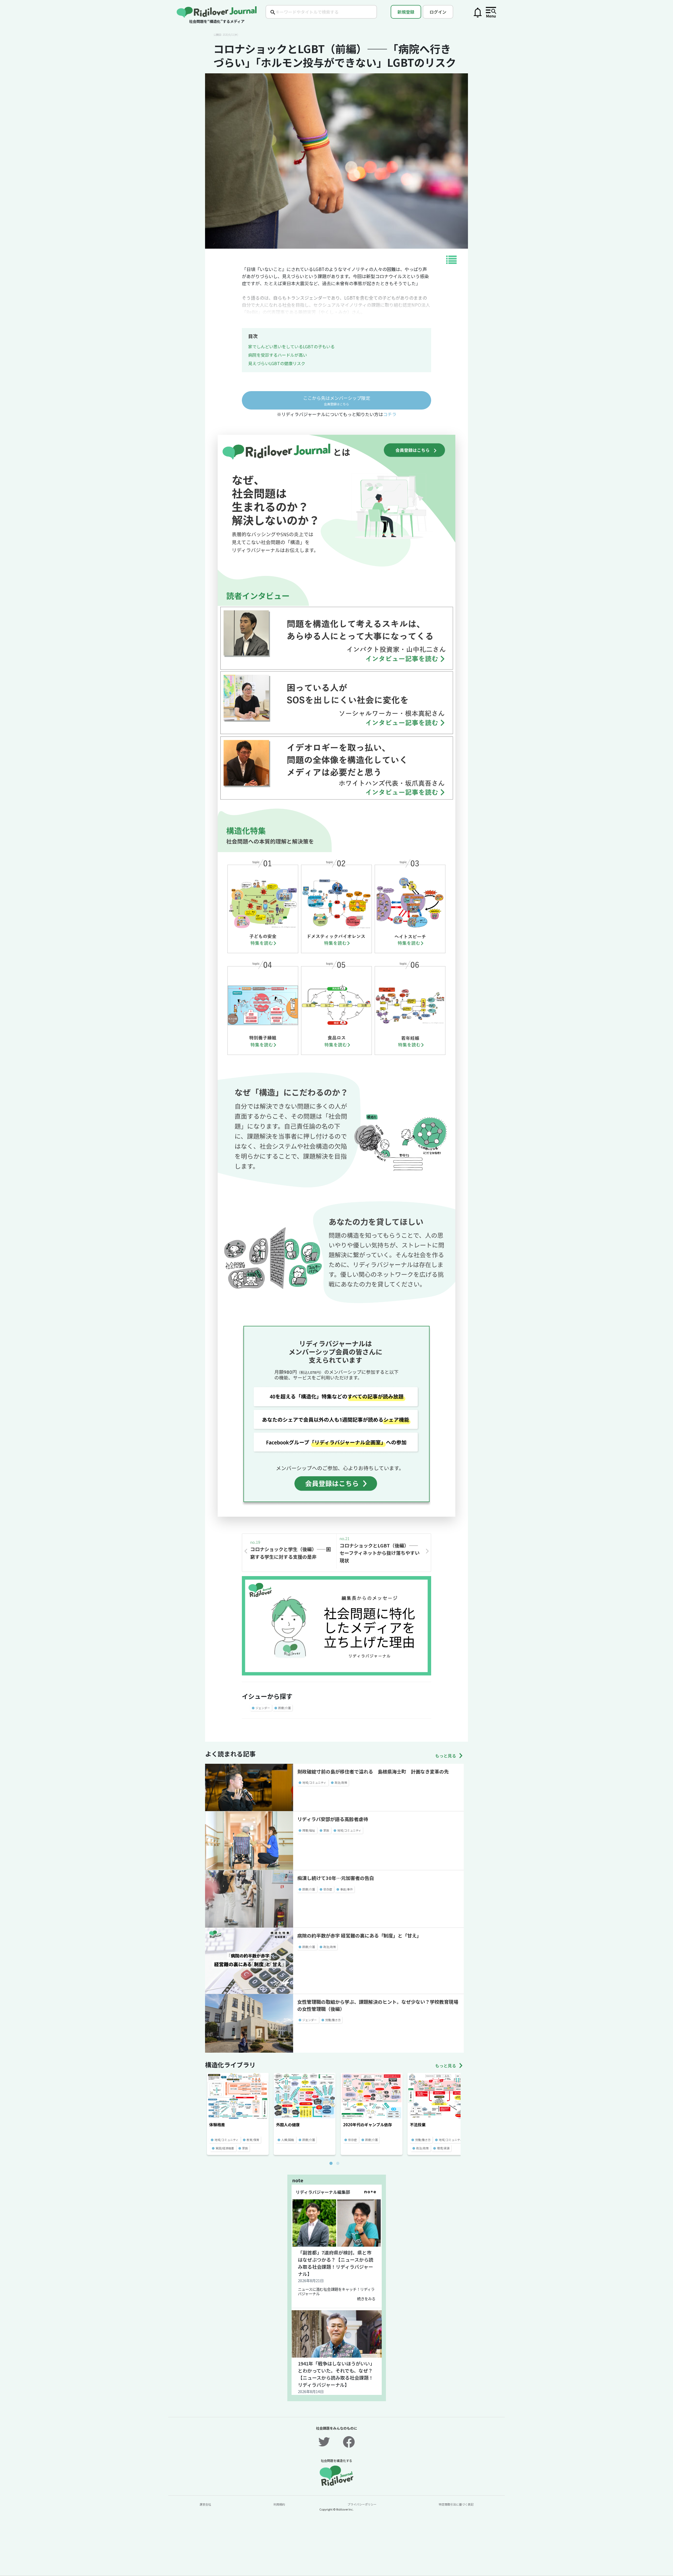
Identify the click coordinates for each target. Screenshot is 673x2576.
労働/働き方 (333, 2020)
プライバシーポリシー (362, 2504)
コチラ (390, 414)
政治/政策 (341, 1782)
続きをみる (366, 2299)
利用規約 (279, 2504)
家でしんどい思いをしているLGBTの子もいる (291, 346)
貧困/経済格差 (225, 2148)
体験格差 (217, 2125)
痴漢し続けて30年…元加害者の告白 (336, 1878)
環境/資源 (443, 2148)
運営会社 (205, 2504)
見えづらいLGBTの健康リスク (277, 363)
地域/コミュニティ (314, 1782)
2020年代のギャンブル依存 (368, 2125)
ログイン (438, 12)
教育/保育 (253, 2140)
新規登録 (406, 12)
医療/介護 (284, 1708)
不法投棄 (418, 2125)
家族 (326, 1830)
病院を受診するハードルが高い (278, 355)
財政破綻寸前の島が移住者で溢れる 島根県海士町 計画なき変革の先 (373, 1771)
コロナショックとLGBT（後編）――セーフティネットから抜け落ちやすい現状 (380, 1553)
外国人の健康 (288, 2125)
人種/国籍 (288, 2140)
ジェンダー (263, 1708)
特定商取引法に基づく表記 (456, 2504)
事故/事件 (346, 1889)
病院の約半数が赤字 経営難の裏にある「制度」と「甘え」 (359, 1935)
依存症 (328, 1889)
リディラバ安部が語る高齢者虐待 (333, 1819)
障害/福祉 (309, 1830)
